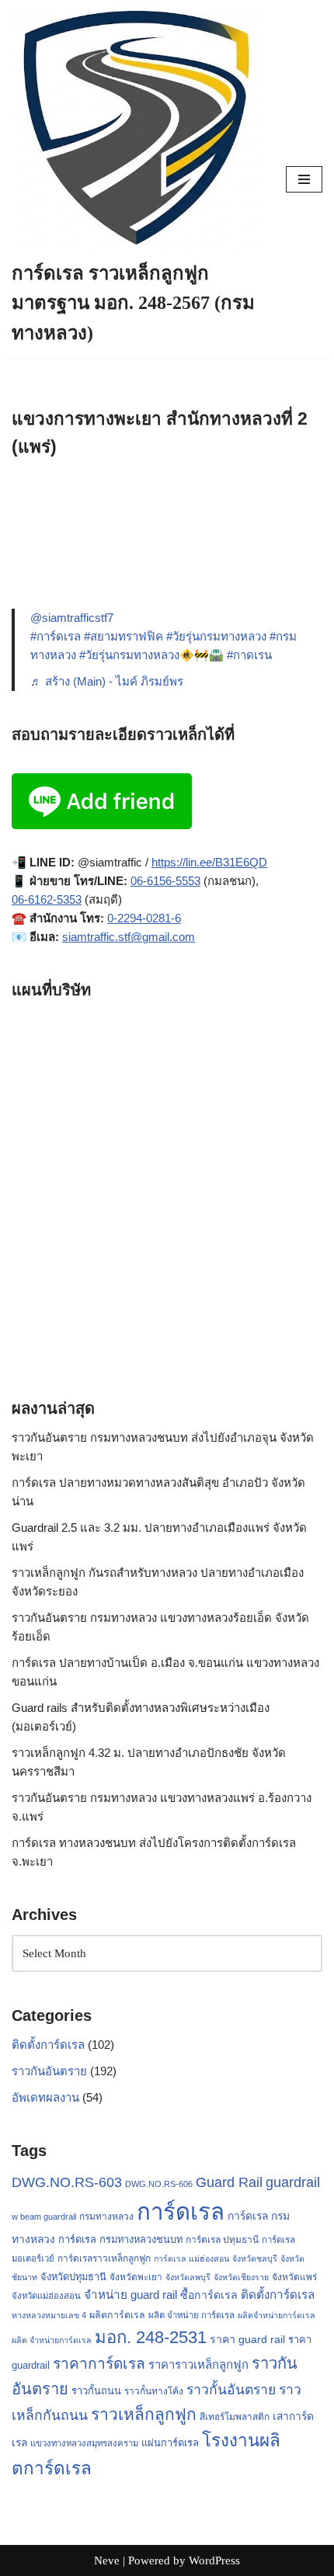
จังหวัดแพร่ (294, 2277)
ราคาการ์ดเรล (99, 2364)
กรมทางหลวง (106, 2217)
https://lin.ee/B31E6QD (209, 862)
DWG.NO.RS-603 (67, 2182)
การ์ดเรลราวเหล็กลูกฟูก (104, 2258)
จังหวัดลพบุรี (188, 2277)
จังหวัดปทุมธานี (73, 2277)
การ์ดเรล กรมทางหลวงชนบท (120, 2239)
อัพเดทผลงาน (45, 2097)
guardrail (293, 2182)
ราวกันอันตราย (49, 2071)
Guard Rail (229, 2182)
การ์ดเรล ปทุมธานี (222, 2240)
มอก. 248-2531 (151, 2337)
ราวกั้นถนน (96, 2391)
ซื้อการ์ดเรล (209, 2295)
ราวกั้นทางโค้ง (154, 2391)
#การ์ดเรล (56, 636)
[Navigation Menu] (304, 179)
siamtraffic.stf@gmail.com (129, 937)
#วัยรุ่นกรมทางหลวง (216, 636)
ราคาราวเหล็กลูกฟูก (198, 2364)
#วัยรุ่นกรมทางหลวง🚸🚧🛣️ (151, 655)
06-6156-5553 (165, 881)
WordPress (214, 2560)
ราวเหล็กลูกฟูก (144, 2414)
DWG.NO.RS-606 (159, 2184)
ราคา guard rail (247, 2339)
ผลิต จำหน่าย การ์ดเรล (191, 2315)
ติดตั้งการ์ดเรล (48, 2045)
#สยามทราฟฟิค (124, 636)
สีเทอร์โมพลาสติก (235, 2417)
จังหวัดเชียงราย (241, 2277)
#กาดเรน (249, 655)
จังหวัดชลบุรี (255, 2258)
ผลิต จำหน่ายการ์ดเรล (52, 2340)
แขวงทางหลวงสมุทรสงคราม (84, 2443)
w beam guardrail (44, 2217)
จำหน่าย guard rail (130, 2295)
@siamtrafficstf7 (72, 618)
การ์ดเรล (181, 2211)
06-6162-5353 (47, 899)
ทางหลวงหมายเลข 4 (49, 2315)
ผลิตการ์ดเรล (117, 2315)
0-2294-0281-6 (144, 918)
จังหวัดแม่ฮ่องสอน (46, 2296)
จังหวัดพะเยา (136, 2277)
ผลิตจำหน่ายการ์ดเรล (277, 2315)
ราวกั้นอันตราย (231, 2390)
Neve (107, 2560)
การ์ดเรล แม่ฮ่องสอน (191, 2258)
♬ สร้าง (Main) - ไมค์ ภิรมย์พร (107, 681)
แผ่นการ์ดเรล (170, 2443)
